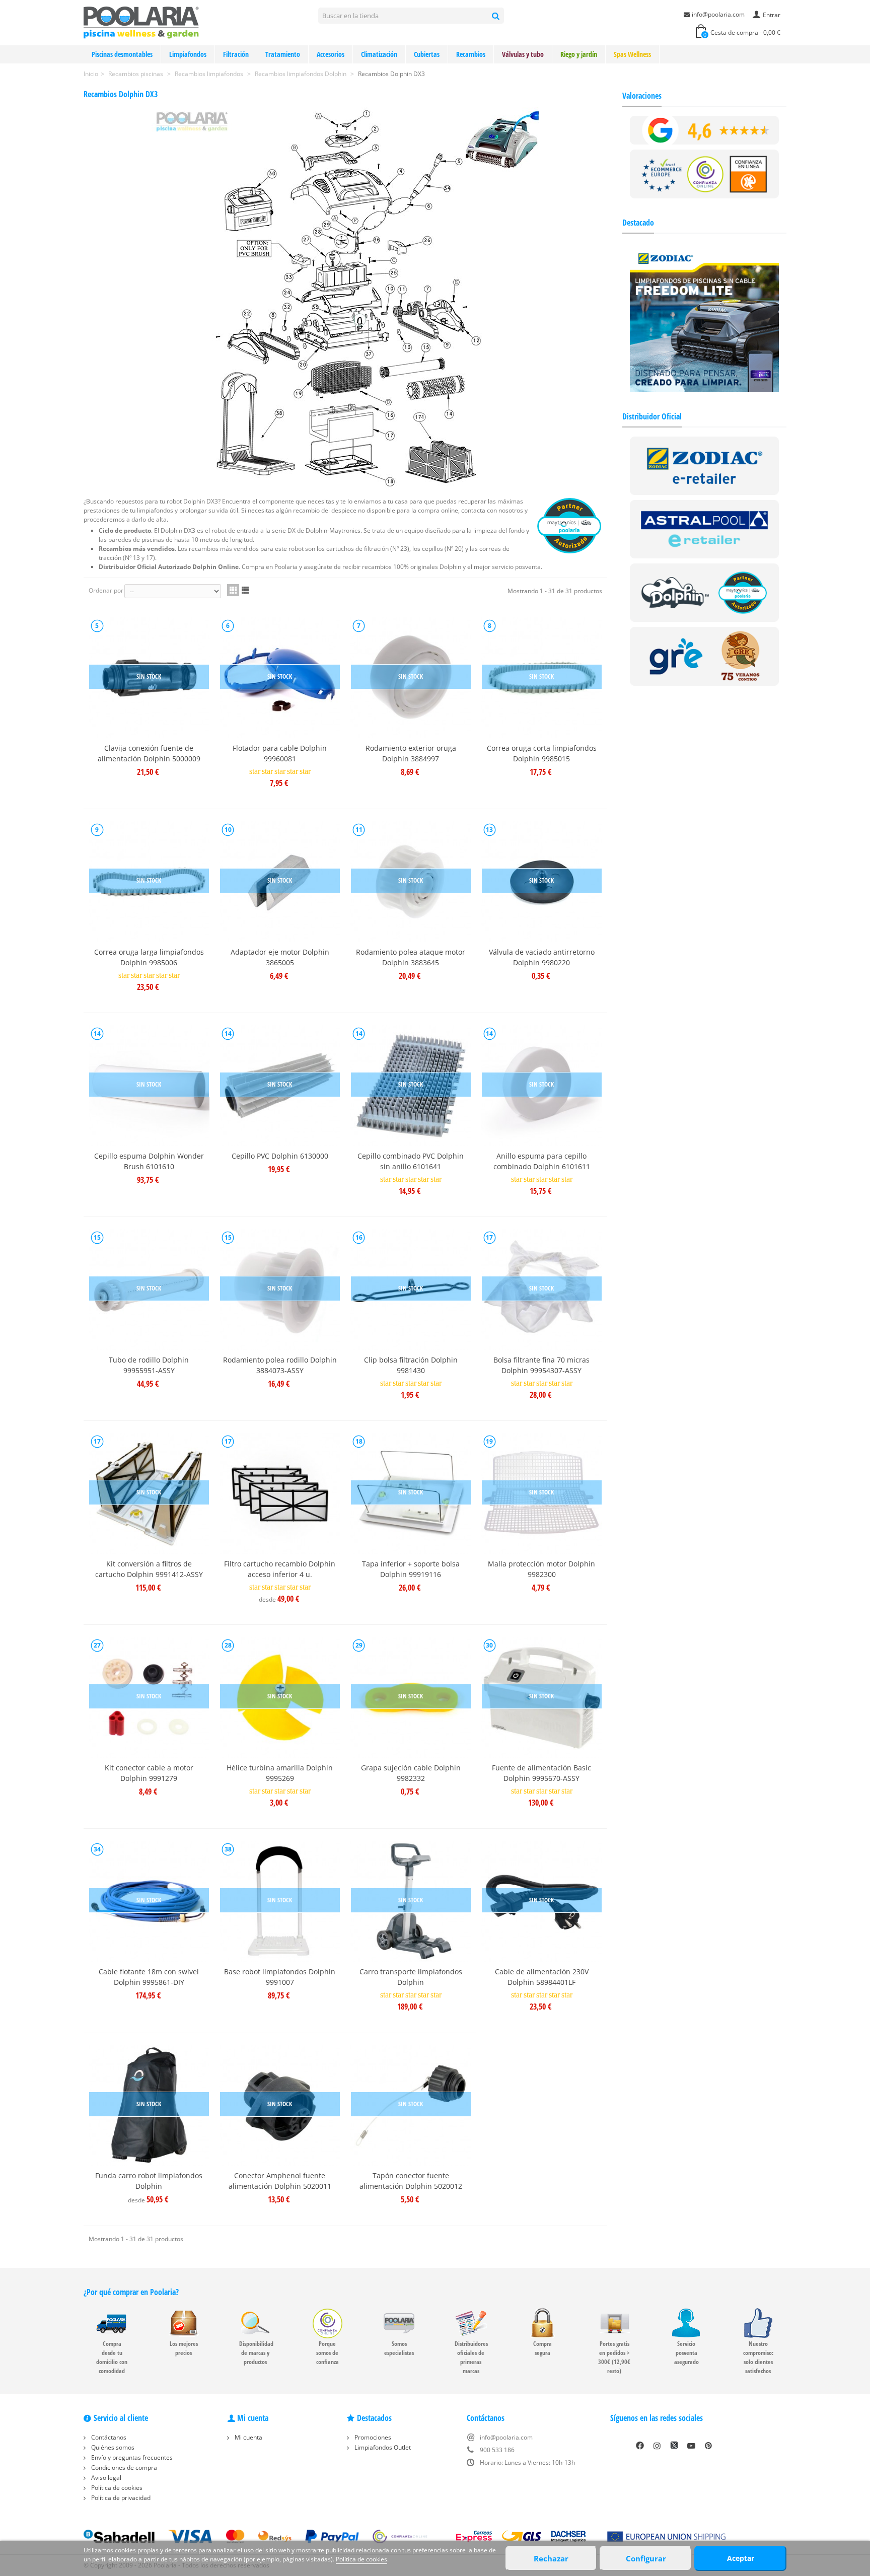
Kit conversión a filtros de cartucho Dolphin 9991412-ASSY (149, 1569)
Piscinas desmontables (122, 54)
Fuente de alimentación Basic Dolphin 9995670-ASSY (541, 1773)
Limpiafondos (188, 54)
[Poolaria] (141, 22)
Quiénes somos (112, 2447)
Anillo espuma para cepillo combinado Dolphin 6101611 (542, 1161)
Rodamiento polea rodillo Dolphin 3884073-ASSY (280, 1365)
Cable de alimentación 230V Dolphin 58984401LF (542, 1977)
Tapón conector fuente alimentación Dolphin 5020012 (411, 2181)
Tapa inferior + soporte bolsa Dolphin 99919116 (411, 1569)
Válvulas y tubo (523, 54)
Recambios (471, 54)
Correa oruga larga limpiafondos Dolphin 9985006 (149, 957)
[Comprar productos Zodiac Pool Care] (705, 465)
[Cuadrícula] (233, 590)
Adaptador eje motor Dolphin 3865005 (280, 957)
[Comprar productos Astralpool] (705, 528)
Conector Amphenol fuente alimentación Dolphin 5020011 (280, 2181)
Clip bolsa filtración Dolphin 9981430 (411, 1365)
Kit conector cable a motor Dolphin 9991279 (149, 1773)
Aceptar (741, 2558)
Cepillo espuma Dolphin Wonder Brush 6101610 (149, 1161)
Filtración (236, 54)
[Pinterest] (708, 2446)
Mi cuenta (248, 2437)
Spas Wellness (632, 54)
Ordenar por (106, 590)
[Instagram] (657, 2446)
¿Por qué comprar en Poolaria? (131, 2292)
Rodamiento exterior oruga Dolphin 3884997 (411, 753)
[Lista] (245, 590)
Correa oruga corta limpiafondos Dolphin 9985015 (542, 753)
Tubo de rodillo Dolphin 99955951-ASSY (149, 1365)
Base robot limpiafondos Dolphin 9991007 (280, 1977)
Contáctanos (108, 2437)
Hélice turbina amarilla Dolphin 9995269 (280, 1773)
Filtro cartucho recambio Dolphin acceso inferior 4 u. (280, 1569)
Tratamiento (283, 54)
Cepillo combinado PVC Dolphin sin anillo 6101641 (411, 1161)
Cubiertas (427, 54)
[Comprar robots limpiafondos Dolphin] (705, 592)
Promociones (372, 2437)
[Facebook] (640, 2446)
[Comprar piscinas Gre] (705, 656)
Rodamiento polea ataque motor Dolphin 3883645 (411, 957)
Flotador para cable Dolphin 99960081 (280, 753)
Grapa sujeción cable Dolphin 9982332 (411, 1773)
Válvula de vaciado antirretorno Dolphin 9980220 (542, 957)
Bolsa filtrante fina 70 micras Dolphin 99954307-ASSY (541, 1365)
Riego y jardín (579, 54)
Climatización (379, 54)
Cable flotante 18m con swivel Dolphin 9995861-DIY (149, 1977)
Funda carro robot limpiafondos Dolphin (149, 2181)
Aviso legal (105, 2478)
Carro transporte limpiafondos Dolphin (411, 1977)
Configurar (646, 2558)
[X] (674, 2446)
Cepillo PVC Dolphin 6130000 (280, 1156)
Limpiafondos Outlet (382, 2447)
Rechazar (551, 2558)
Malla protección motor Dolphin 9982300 (541, 1569)
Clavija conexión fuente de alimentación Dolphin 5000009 (149, 753)
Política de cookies (116, 2488)
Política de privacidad (120, 2498)
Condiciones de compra (123, 2467)
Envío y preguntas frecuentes (131, 2457)
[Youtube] (691, 2446)
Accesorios (331, 54)
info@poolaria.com (718, 14)
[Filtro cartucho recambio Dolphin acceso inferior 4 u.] (280, 1493)
